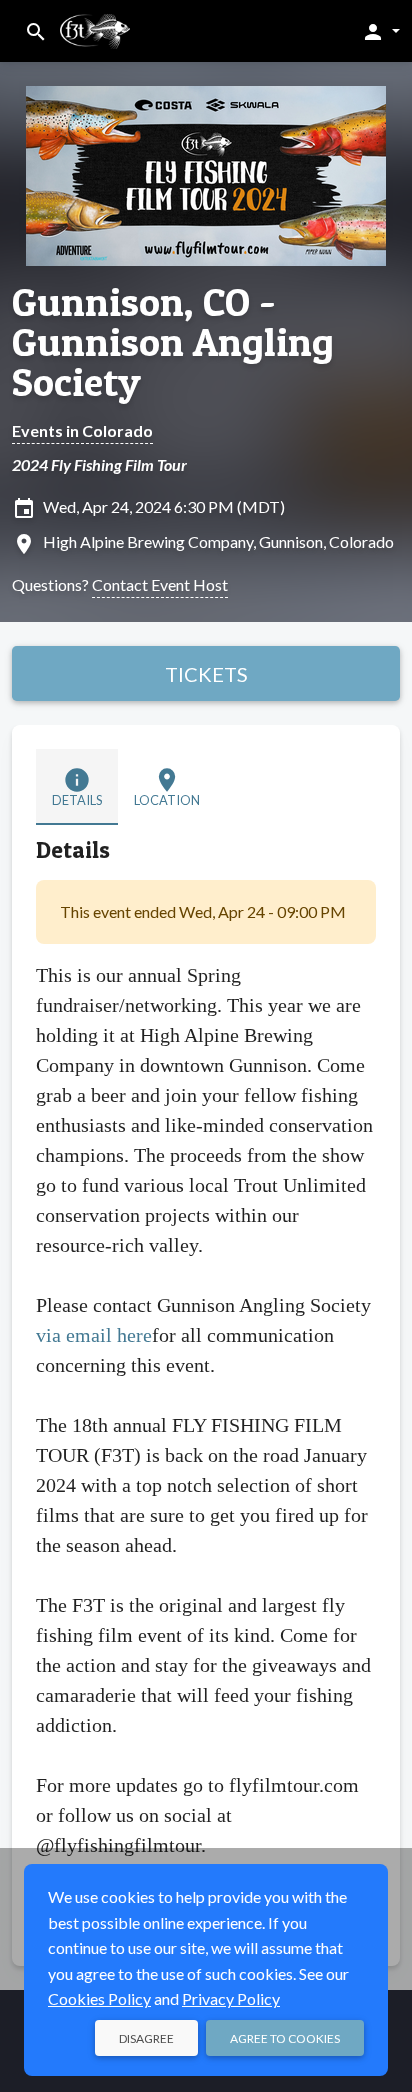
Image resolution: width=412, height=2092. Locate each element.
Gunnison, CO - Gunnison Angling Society (173, 342)
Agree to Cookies (285, 2038)
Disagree (146, 2038)
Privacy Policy (231, 1998)
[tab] (77, 787)
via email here (94, 1335)
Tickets (206, 674)
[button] (380, 31)
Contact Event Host (160, 584)
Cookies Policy (99, 1998)
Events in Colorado (82, 430)
